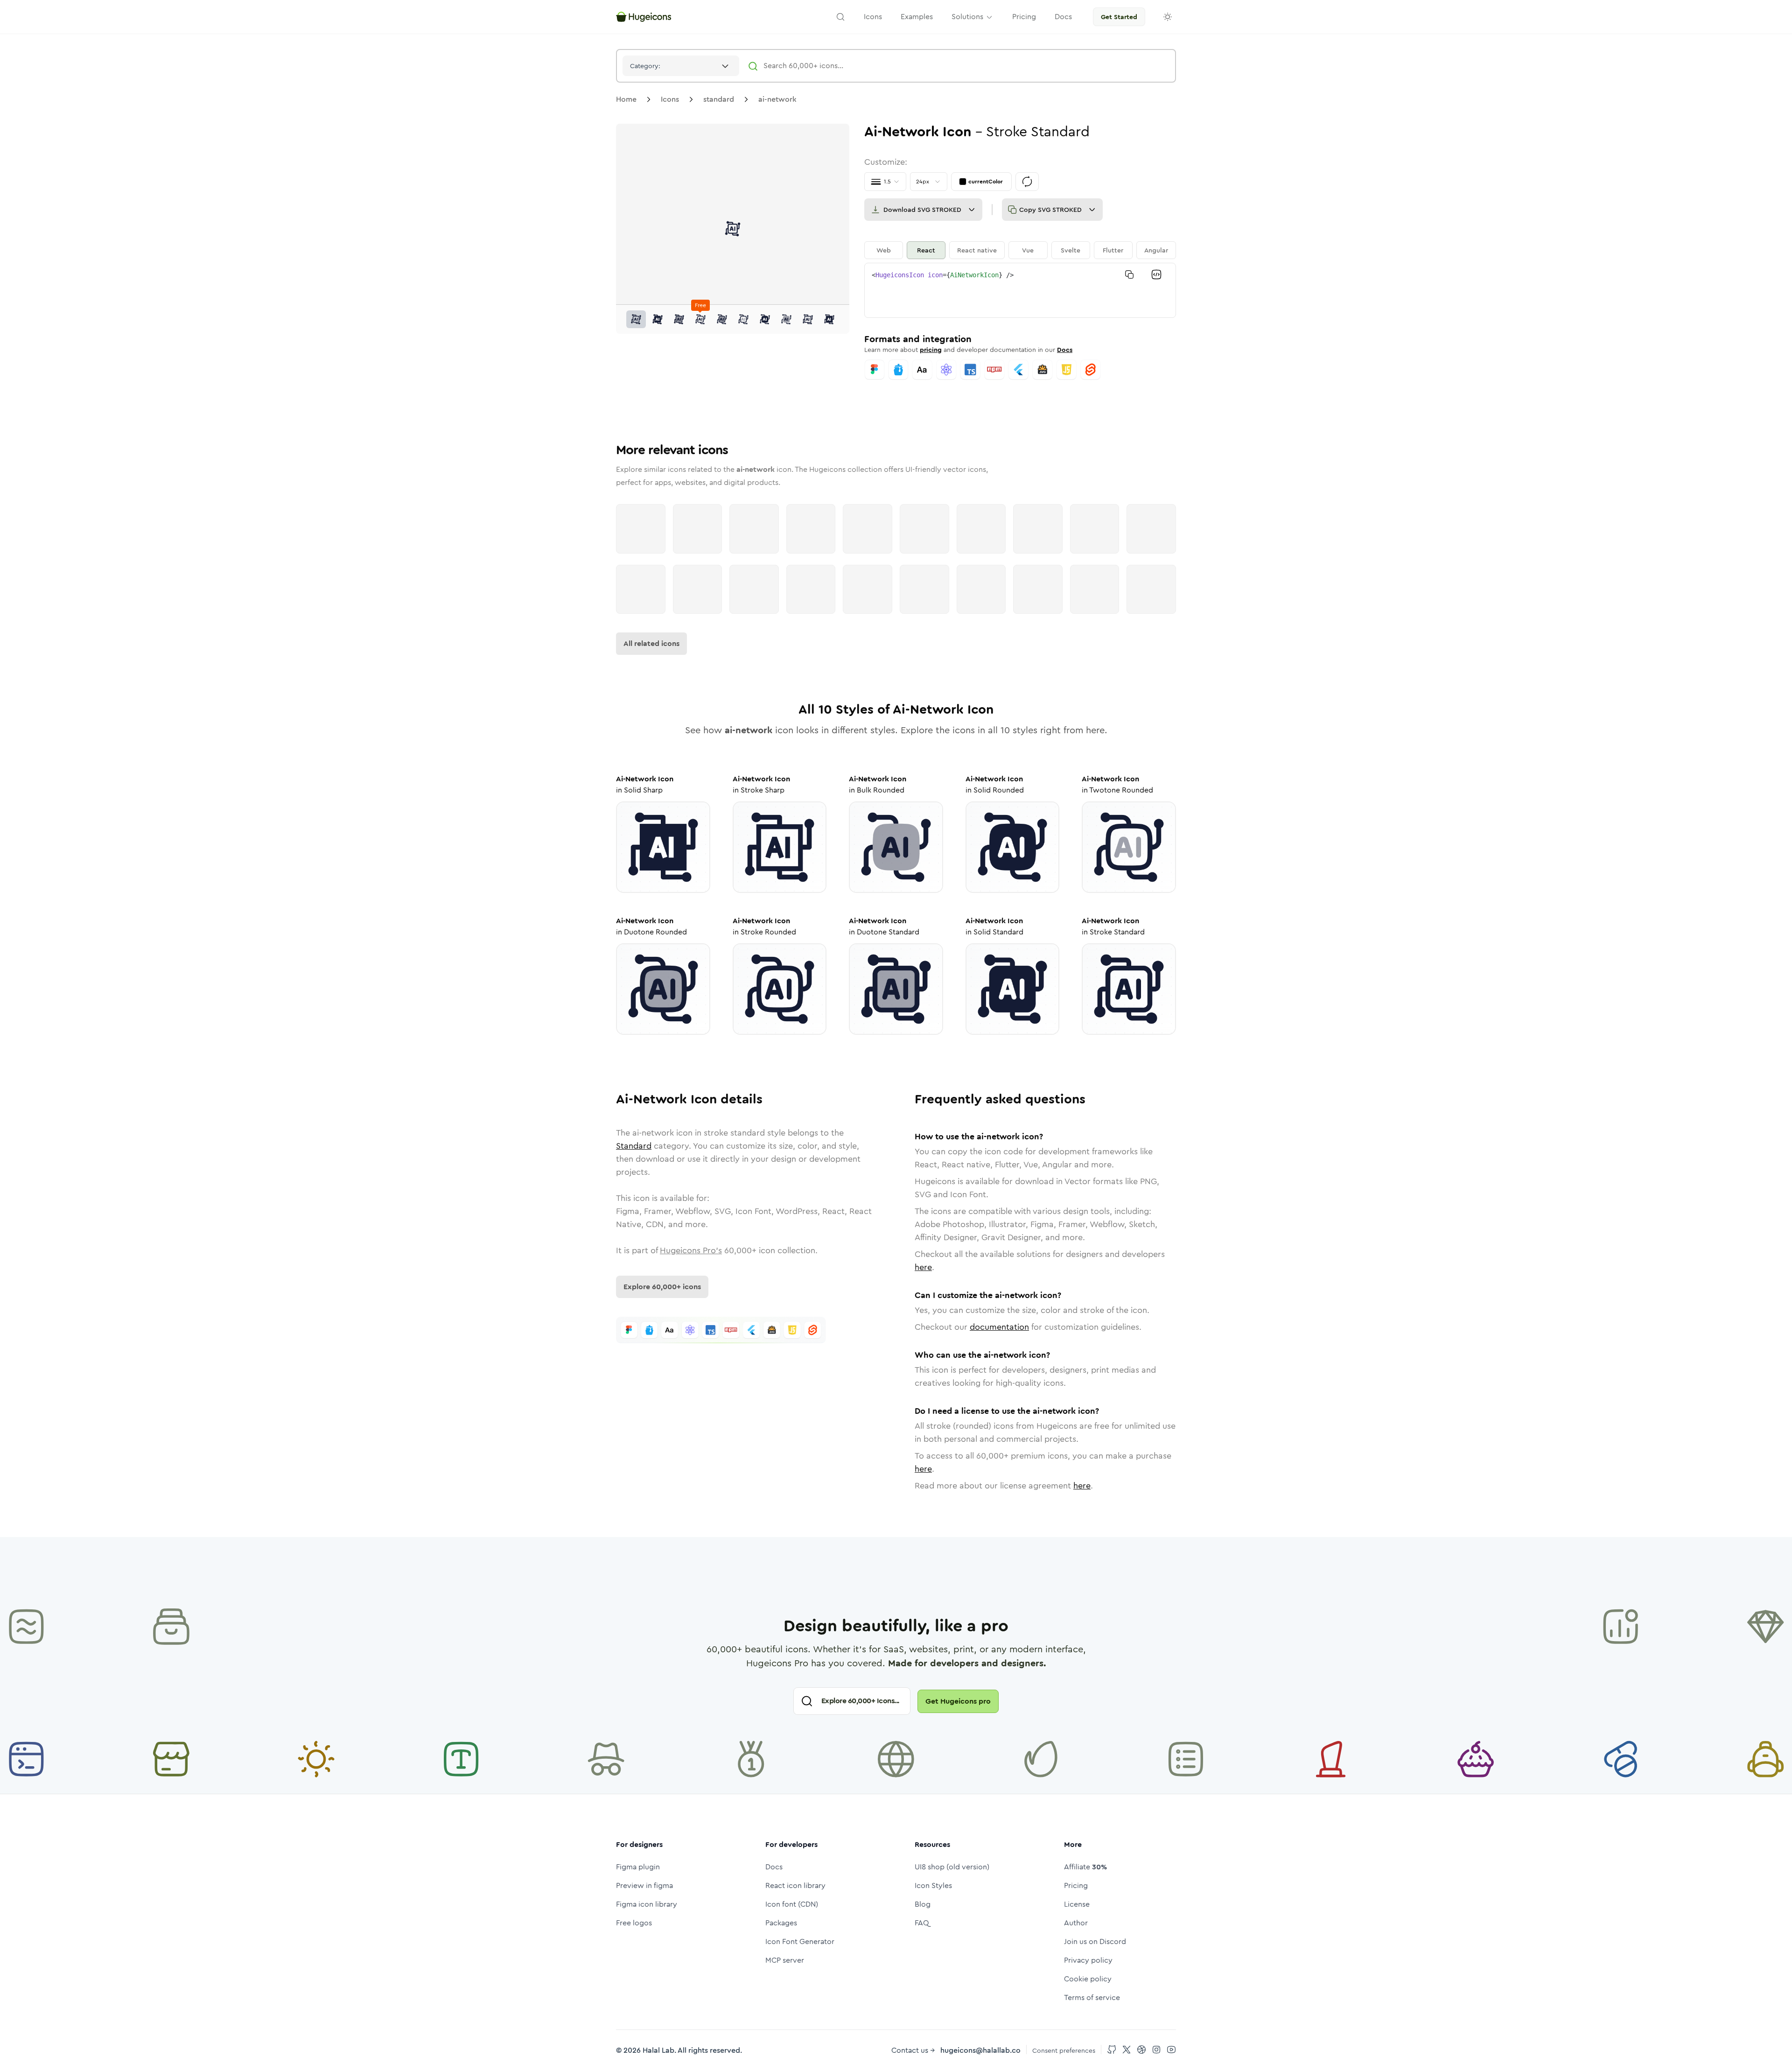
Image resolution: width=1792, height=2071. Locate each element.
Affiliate (1085, 1867)
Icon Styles (933, 1885)
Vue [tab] (1028, 250)
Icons (670, 99)
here (923, 1267)
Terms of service (1092, 1997)
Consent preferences (1064, 2050)
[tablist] (1020, 250)
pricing (931, 350)
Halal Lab (658, 2050)
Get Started (1119, 17)
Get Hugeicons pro (958, 1701)
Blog (923, 1904)
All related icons (651, 643)
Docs (1065, 350)
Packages (781, 1923)
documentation (999, 1327)
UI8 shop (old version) (952, 1867)
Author (1076, 1923)
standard (719, 99)
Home (626, 99)
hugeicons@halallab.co (980, 2050)
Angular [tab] (1156, 250)
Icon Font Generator (800, 1941)
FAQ (922, 1923)
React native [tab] (977, 250)
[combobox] (681, 66)
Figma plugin (638, 1867)
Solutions (967, 17)
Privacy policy (1088, 1960)
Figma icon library (647, 1904)
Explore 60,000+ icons (662, 1287)
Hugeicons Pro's (691, 1250)
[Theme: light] (1168, 17)
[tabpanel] (1020, 290)
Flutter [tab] (1113, 250)
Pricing (1076, 1885)
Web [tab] (884, 250)
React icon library (795, 1885)
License (1077, 1904)
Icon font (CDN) (792, 1904)
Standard (634, 1146)
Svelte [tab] (1071, 250)
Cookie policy (1088, 1979)
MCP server (785, 1960)
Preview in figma (644, 1885)
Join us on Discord (1095, 1941)
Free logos (634, 1923)
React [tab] (926, 250)
